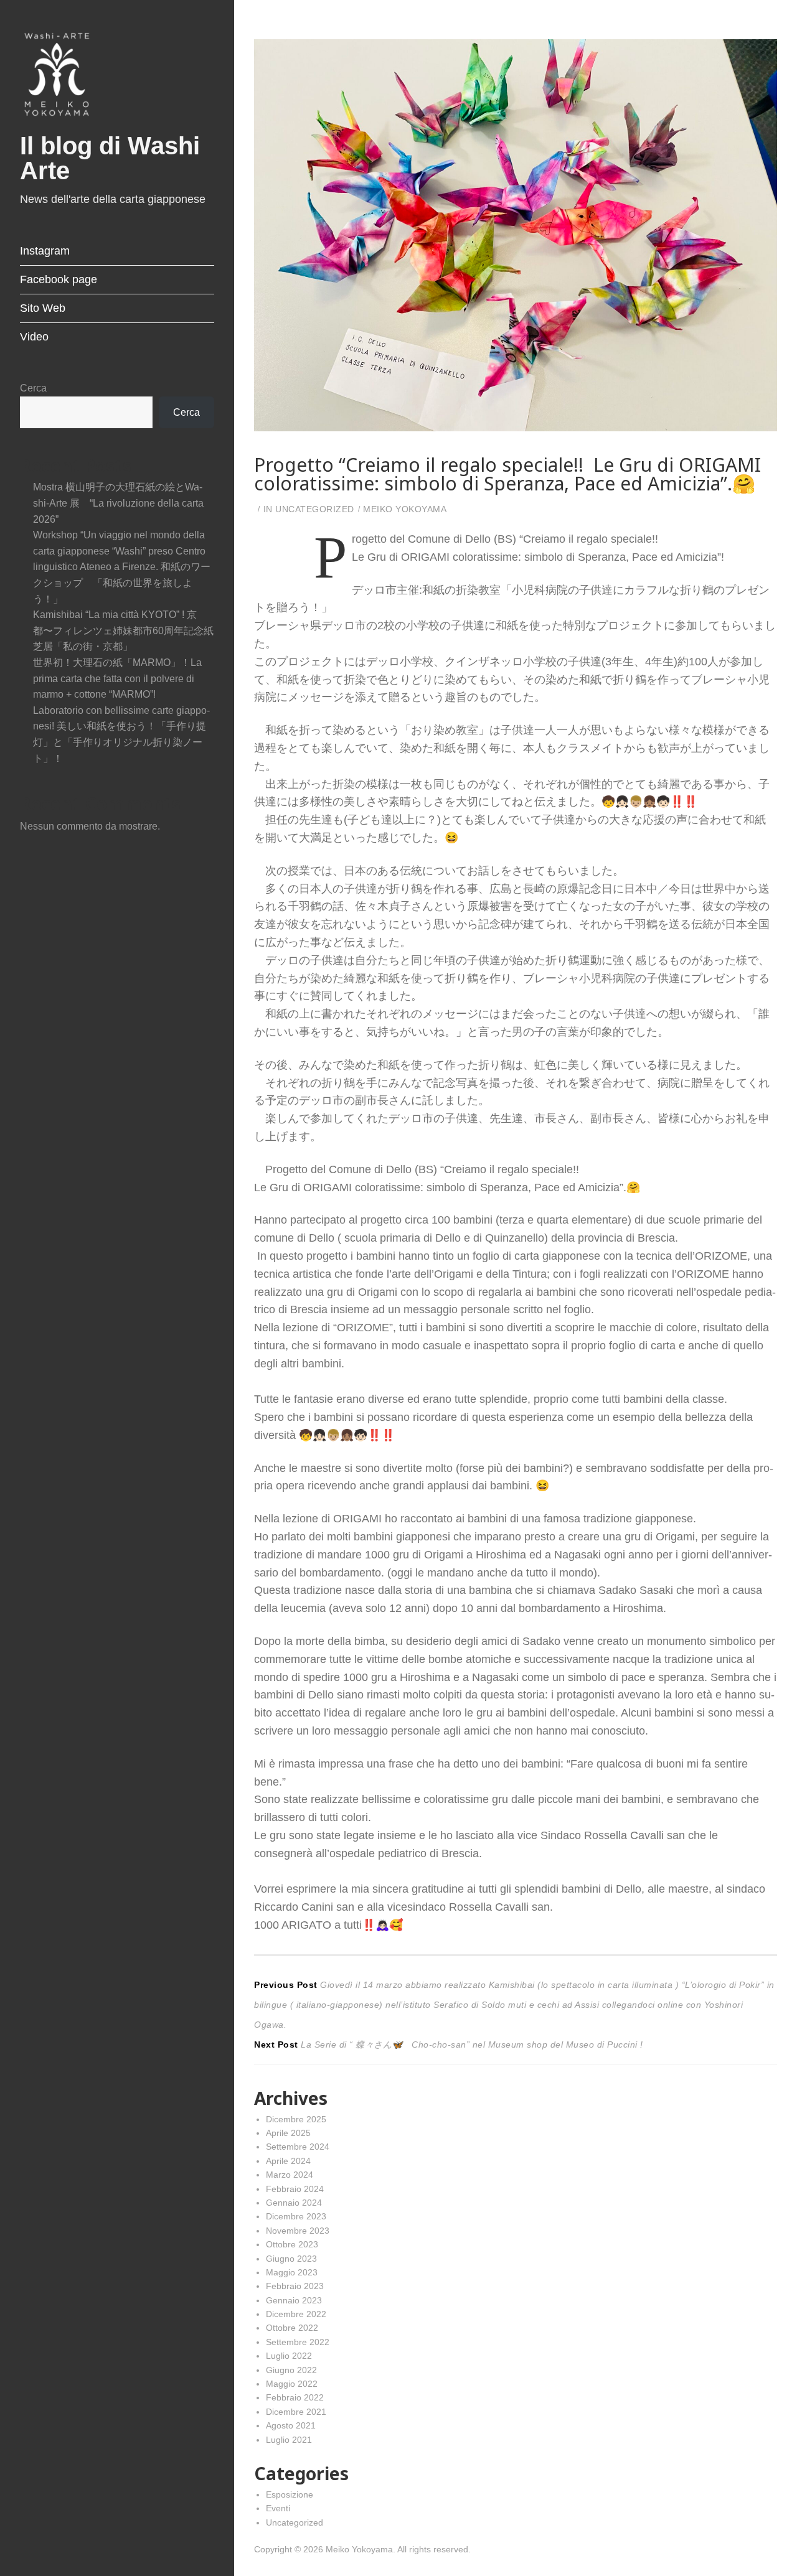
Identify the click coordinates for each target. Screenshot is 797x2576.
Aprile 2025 (288, 2133)
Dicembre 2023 (296, 2216)
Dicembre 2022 (296, 2314)
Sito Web (43, 308)
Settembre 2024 (298, 2147)
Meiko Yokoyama (405, 509)
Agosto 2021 (291, 2425)
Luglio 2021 (289, 2440)
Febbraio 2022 (295, 2397)
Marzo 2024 (290, 2175)
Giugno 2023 (291, 2259)
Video (34, 337)
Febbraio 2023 (295, 2286)
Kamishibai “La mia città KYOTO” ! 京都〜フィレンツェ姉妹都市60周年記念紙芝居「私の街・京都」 (123, 630)
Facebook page (59, 279)
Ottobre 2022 (292, 2328)
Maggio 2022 (292, 2384)
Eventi (278, 2508)
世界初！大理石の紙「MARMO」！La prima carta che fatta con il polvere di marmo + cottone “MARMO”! (117, 678)
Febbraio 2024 (295, 2189)
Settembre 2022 (298, 2342)
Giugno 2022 (291, 2370)
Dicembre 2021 (296, 2412)
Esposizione (290, 2494)
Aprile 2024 (288, 2161)
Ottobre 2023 (292, 2244)
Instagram (45, 251)
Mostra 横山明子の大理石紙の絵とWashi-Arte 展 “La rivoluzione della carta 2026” (118, 503)
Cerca (33, 388)
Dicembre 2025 (296, 2119)
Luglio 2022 (289, 2356)
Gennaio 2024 (294, 2203)
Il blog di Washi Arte (110, 158)
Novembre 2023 (298, 2231)
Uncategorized (315, 509)
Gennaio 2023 (294, 2300)
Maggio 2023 (292, 2272)
